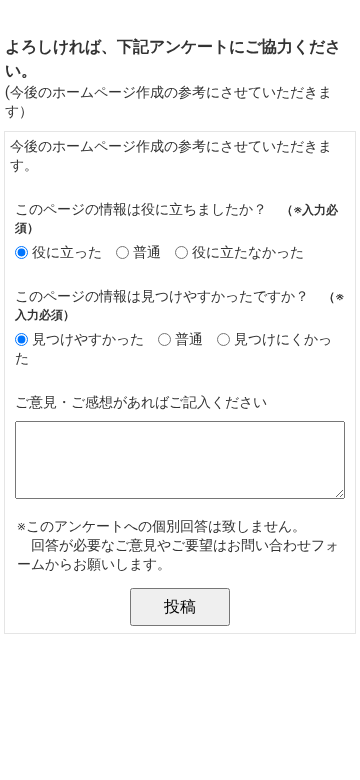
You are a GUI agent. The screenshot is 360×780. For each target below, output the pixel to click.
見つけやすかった (88, 339)
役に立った (67, 252)
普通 (147, 252)
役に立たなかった (248, 252)
